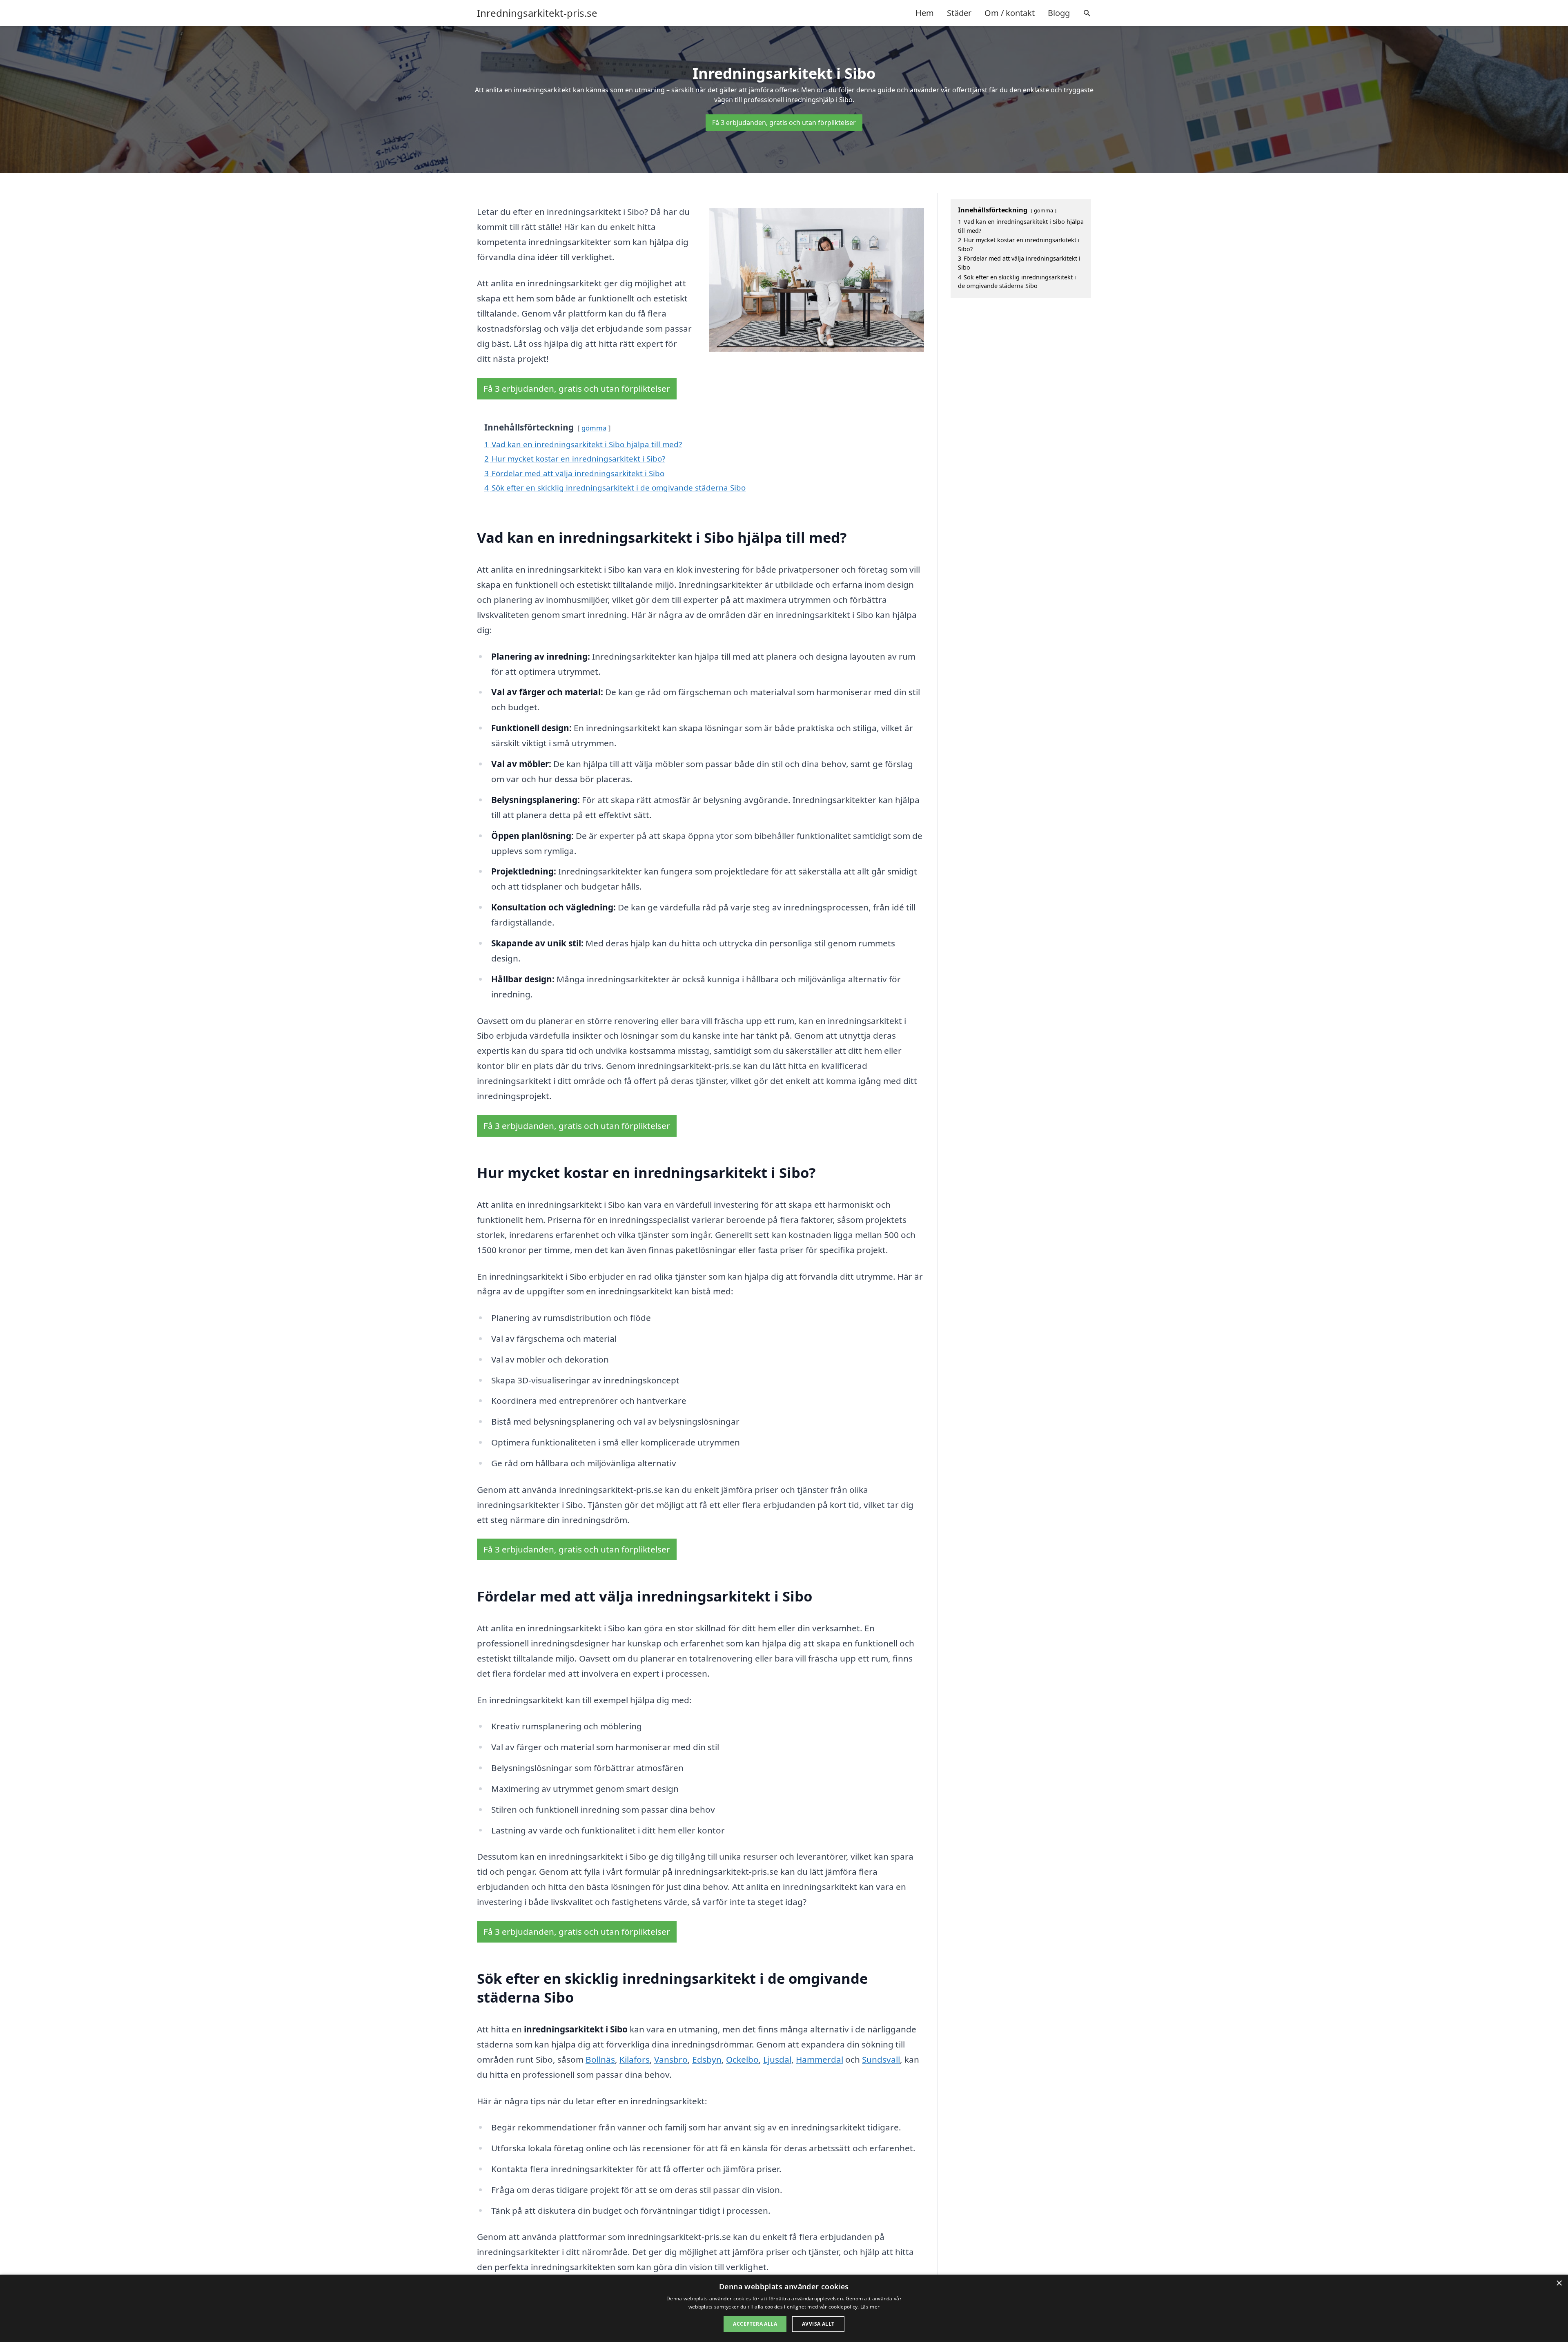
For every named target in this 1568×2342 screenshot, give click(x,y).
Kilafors (635, 2059)
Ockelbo (742, 2059)
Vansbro (671, 2059)
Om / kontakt (1010, 13)
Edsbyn (707, 2059)
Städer (959, 13)
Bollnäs (600, 2059)
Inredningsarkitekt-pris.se (537, 13)
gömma (594, 428)
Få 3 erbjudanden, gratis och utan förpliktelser (784, 123)
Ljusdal (777, 2059)
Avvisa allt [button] (818, 2324)
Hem (925, 13)
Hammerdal (820, 2059)
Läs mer (870, 2307)
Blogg (1059, 13)
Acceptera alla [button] (755, 2324)
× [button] (1559, 2283)
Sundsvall (881, 2059)
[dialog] (784, 2308)
